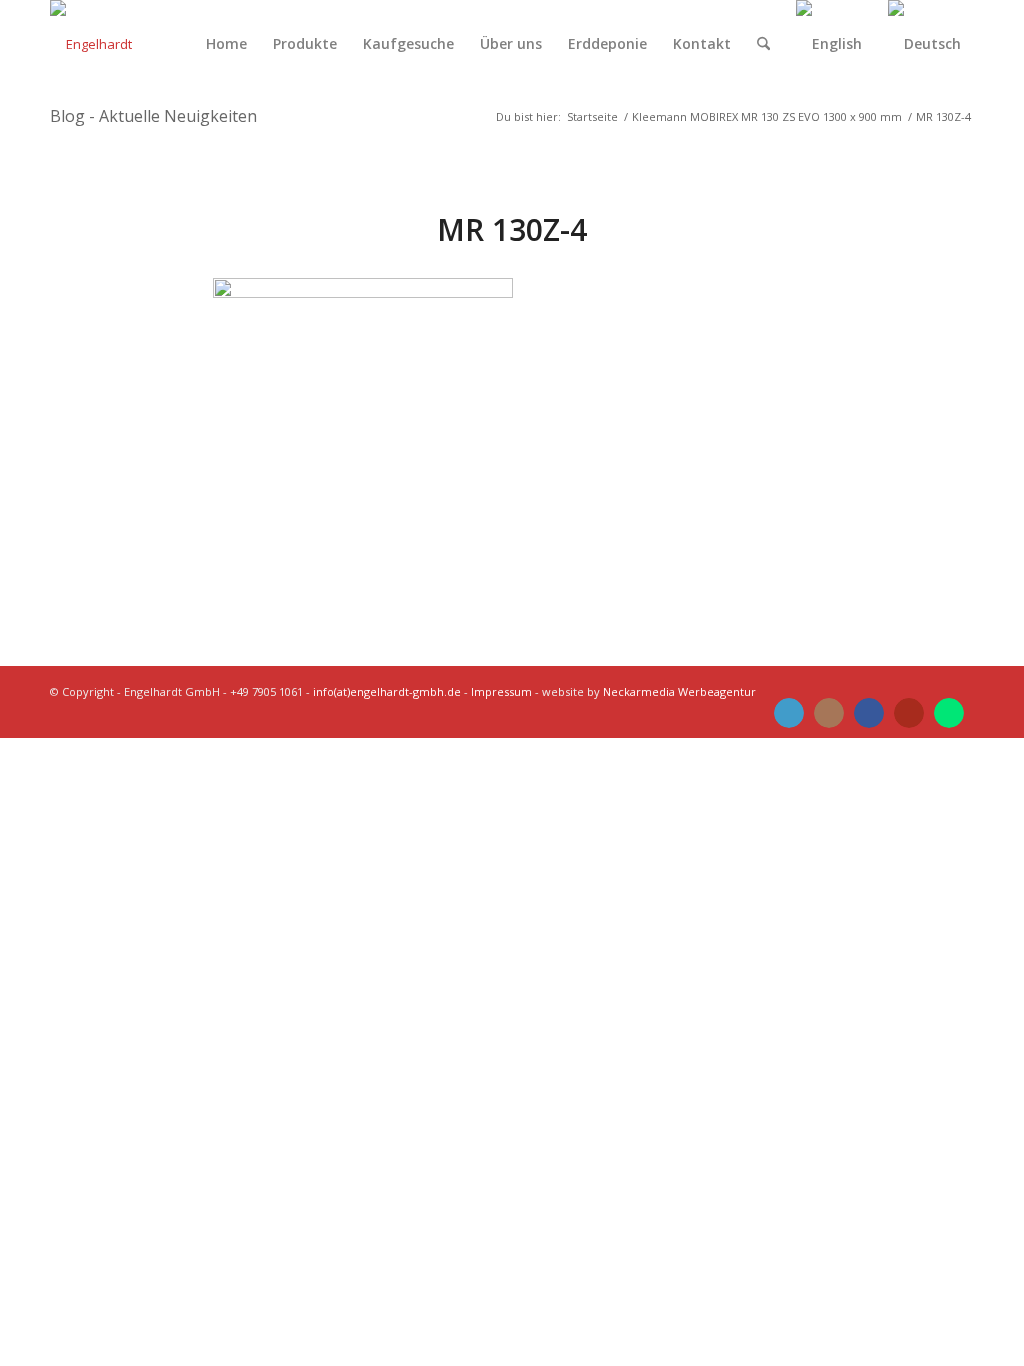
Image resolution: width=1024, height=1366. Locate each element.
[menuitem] (226, 44)
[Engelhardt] (91, 44)
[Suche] (763, 44)
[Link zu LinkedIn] (789, 713)
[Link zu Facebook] (869, 713)
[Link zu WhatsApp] (949, 713)
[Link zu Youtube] (909, 713)
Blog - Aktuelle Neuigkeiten (153, 116)
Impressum (501, 691)
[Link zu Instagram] (829, 713)
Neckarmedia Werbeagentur (679, 691)
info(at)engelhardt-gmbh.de (387, 691)
